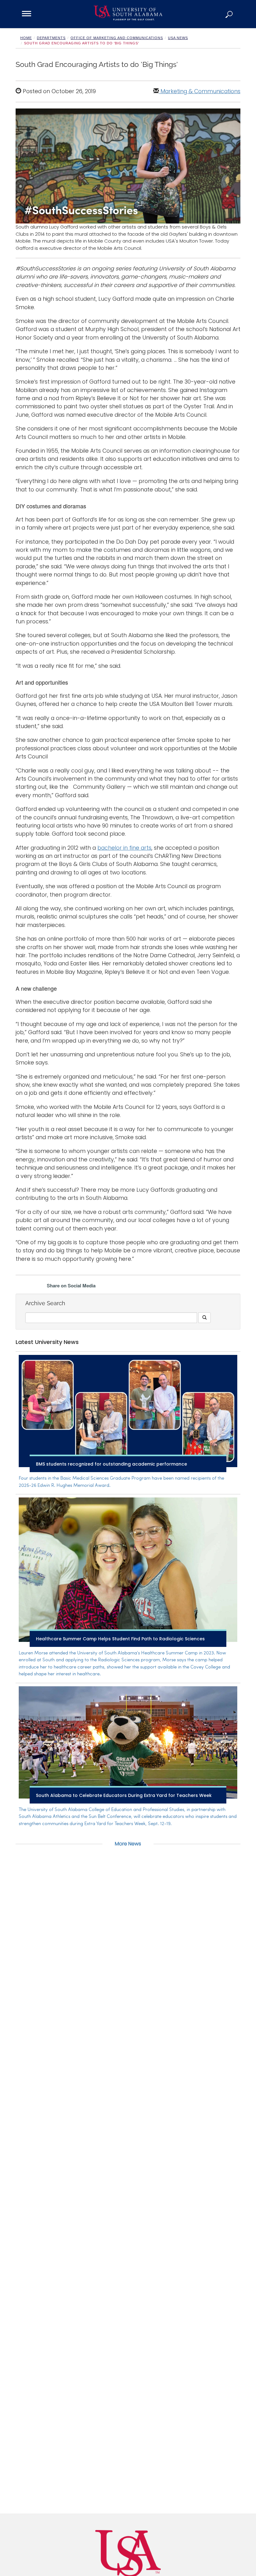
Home (26, 38)
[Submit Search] (204, 1318)
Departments (51, 38)
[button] (229, 14)
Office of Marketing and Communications (117, 38)
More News (128, 1844)
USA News (178, 38)
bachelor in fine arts (124, 848)
